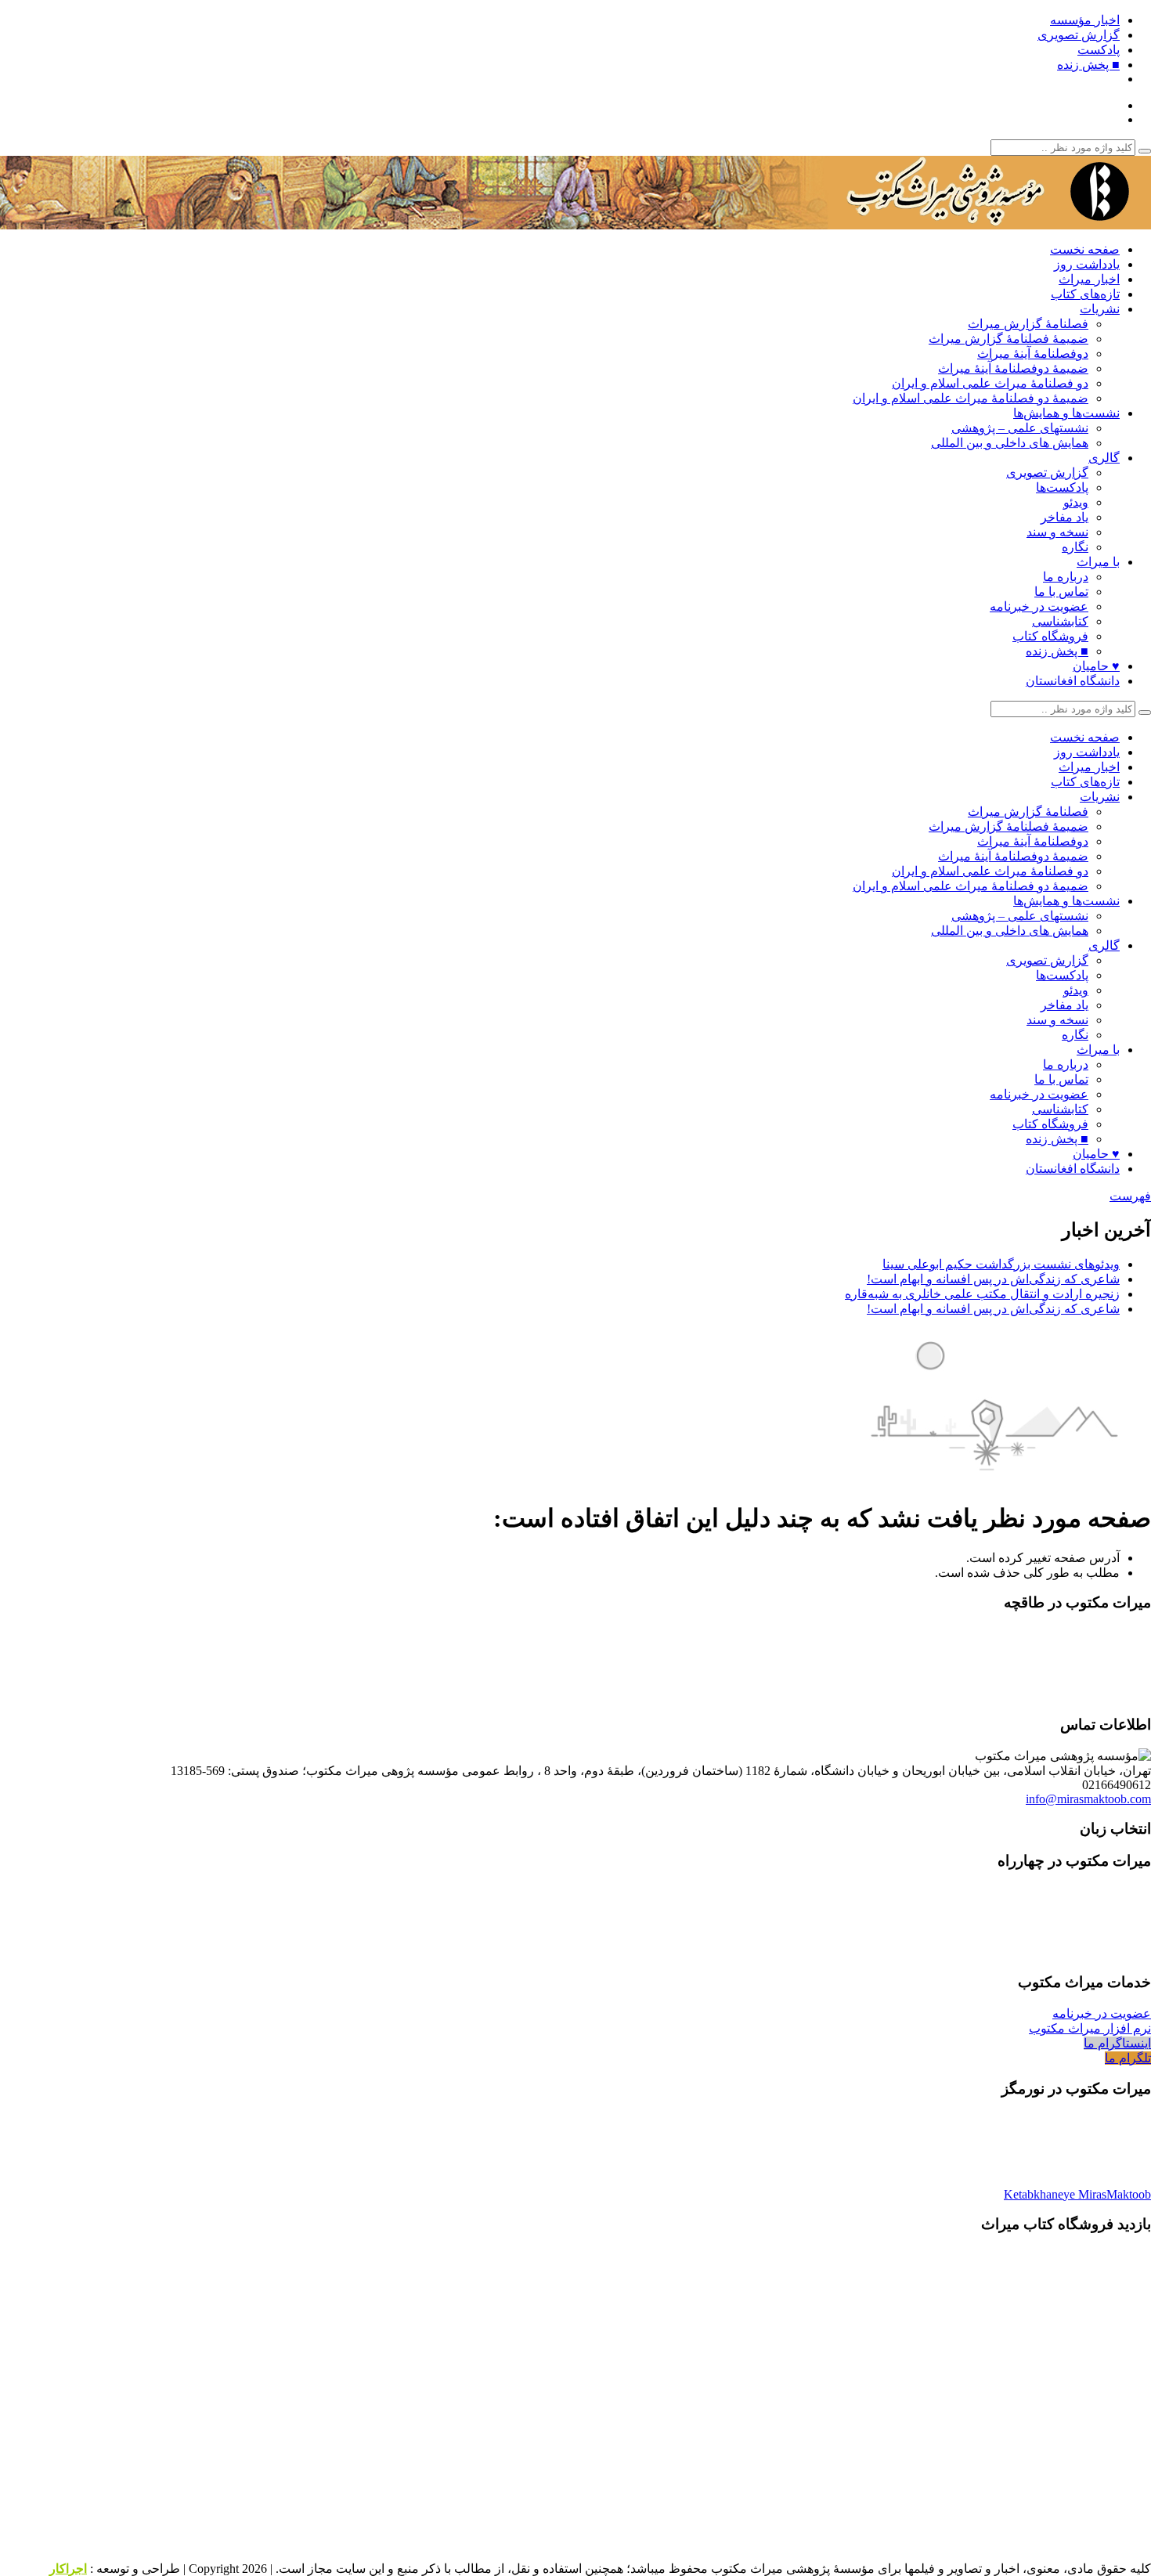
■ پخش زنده (1088, 65)
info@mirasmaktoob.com (1088, 1799)
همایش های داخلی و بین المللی (1010, 443)
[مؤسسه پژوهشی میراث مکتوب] (955, 222)
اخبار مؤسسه (1085, 20)
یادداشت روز (1087, 264)
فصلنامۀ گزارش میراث (1028, 324)
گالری (1104, 458)
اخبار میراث (1089, 279)
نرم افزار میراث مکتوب (1090, 2028)
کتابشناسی (1060, 621)
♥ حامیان (1096, 666)
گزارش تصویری (1079, 35)
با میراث (1098, 562)
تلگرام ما (1128, 2058)
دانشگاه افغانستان (1073, 681)
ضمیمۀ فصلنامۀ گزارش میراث (1008, 339)
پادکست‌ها (1062, 487)
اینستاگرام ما (1117, 2043)
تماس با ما (1061, 592)
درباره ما (1066, 577)
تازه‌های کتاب (1085, 294)
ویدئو (1076, 502)
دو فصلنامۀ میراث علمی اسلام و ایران (990, 383)
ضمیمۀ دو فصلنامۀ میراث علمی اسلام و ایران (971, 398)
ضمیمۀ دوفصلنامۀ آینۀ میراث (1013, 368)
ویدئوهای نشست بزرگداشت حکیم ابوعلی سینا (1001, 1264)
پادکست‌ (1099, 50)
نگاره (1075, 547)
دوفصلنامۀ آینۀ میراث (1033, 354)
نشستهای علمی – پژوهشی (1020, 428)
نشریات (1100, 309)
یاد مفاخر (1064, 517)
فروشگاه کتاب (1050, 636)
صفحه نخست (1085, 249)
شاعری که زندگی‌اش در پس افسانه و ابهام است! (993, 1279)
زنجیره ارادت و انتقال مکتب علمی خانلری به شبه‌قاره (982, 1294)
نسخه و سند (1057, 532)
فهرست (1130, 1196)
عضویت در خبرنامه (1039, 606)
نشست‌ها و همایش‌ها (1066, 413)
